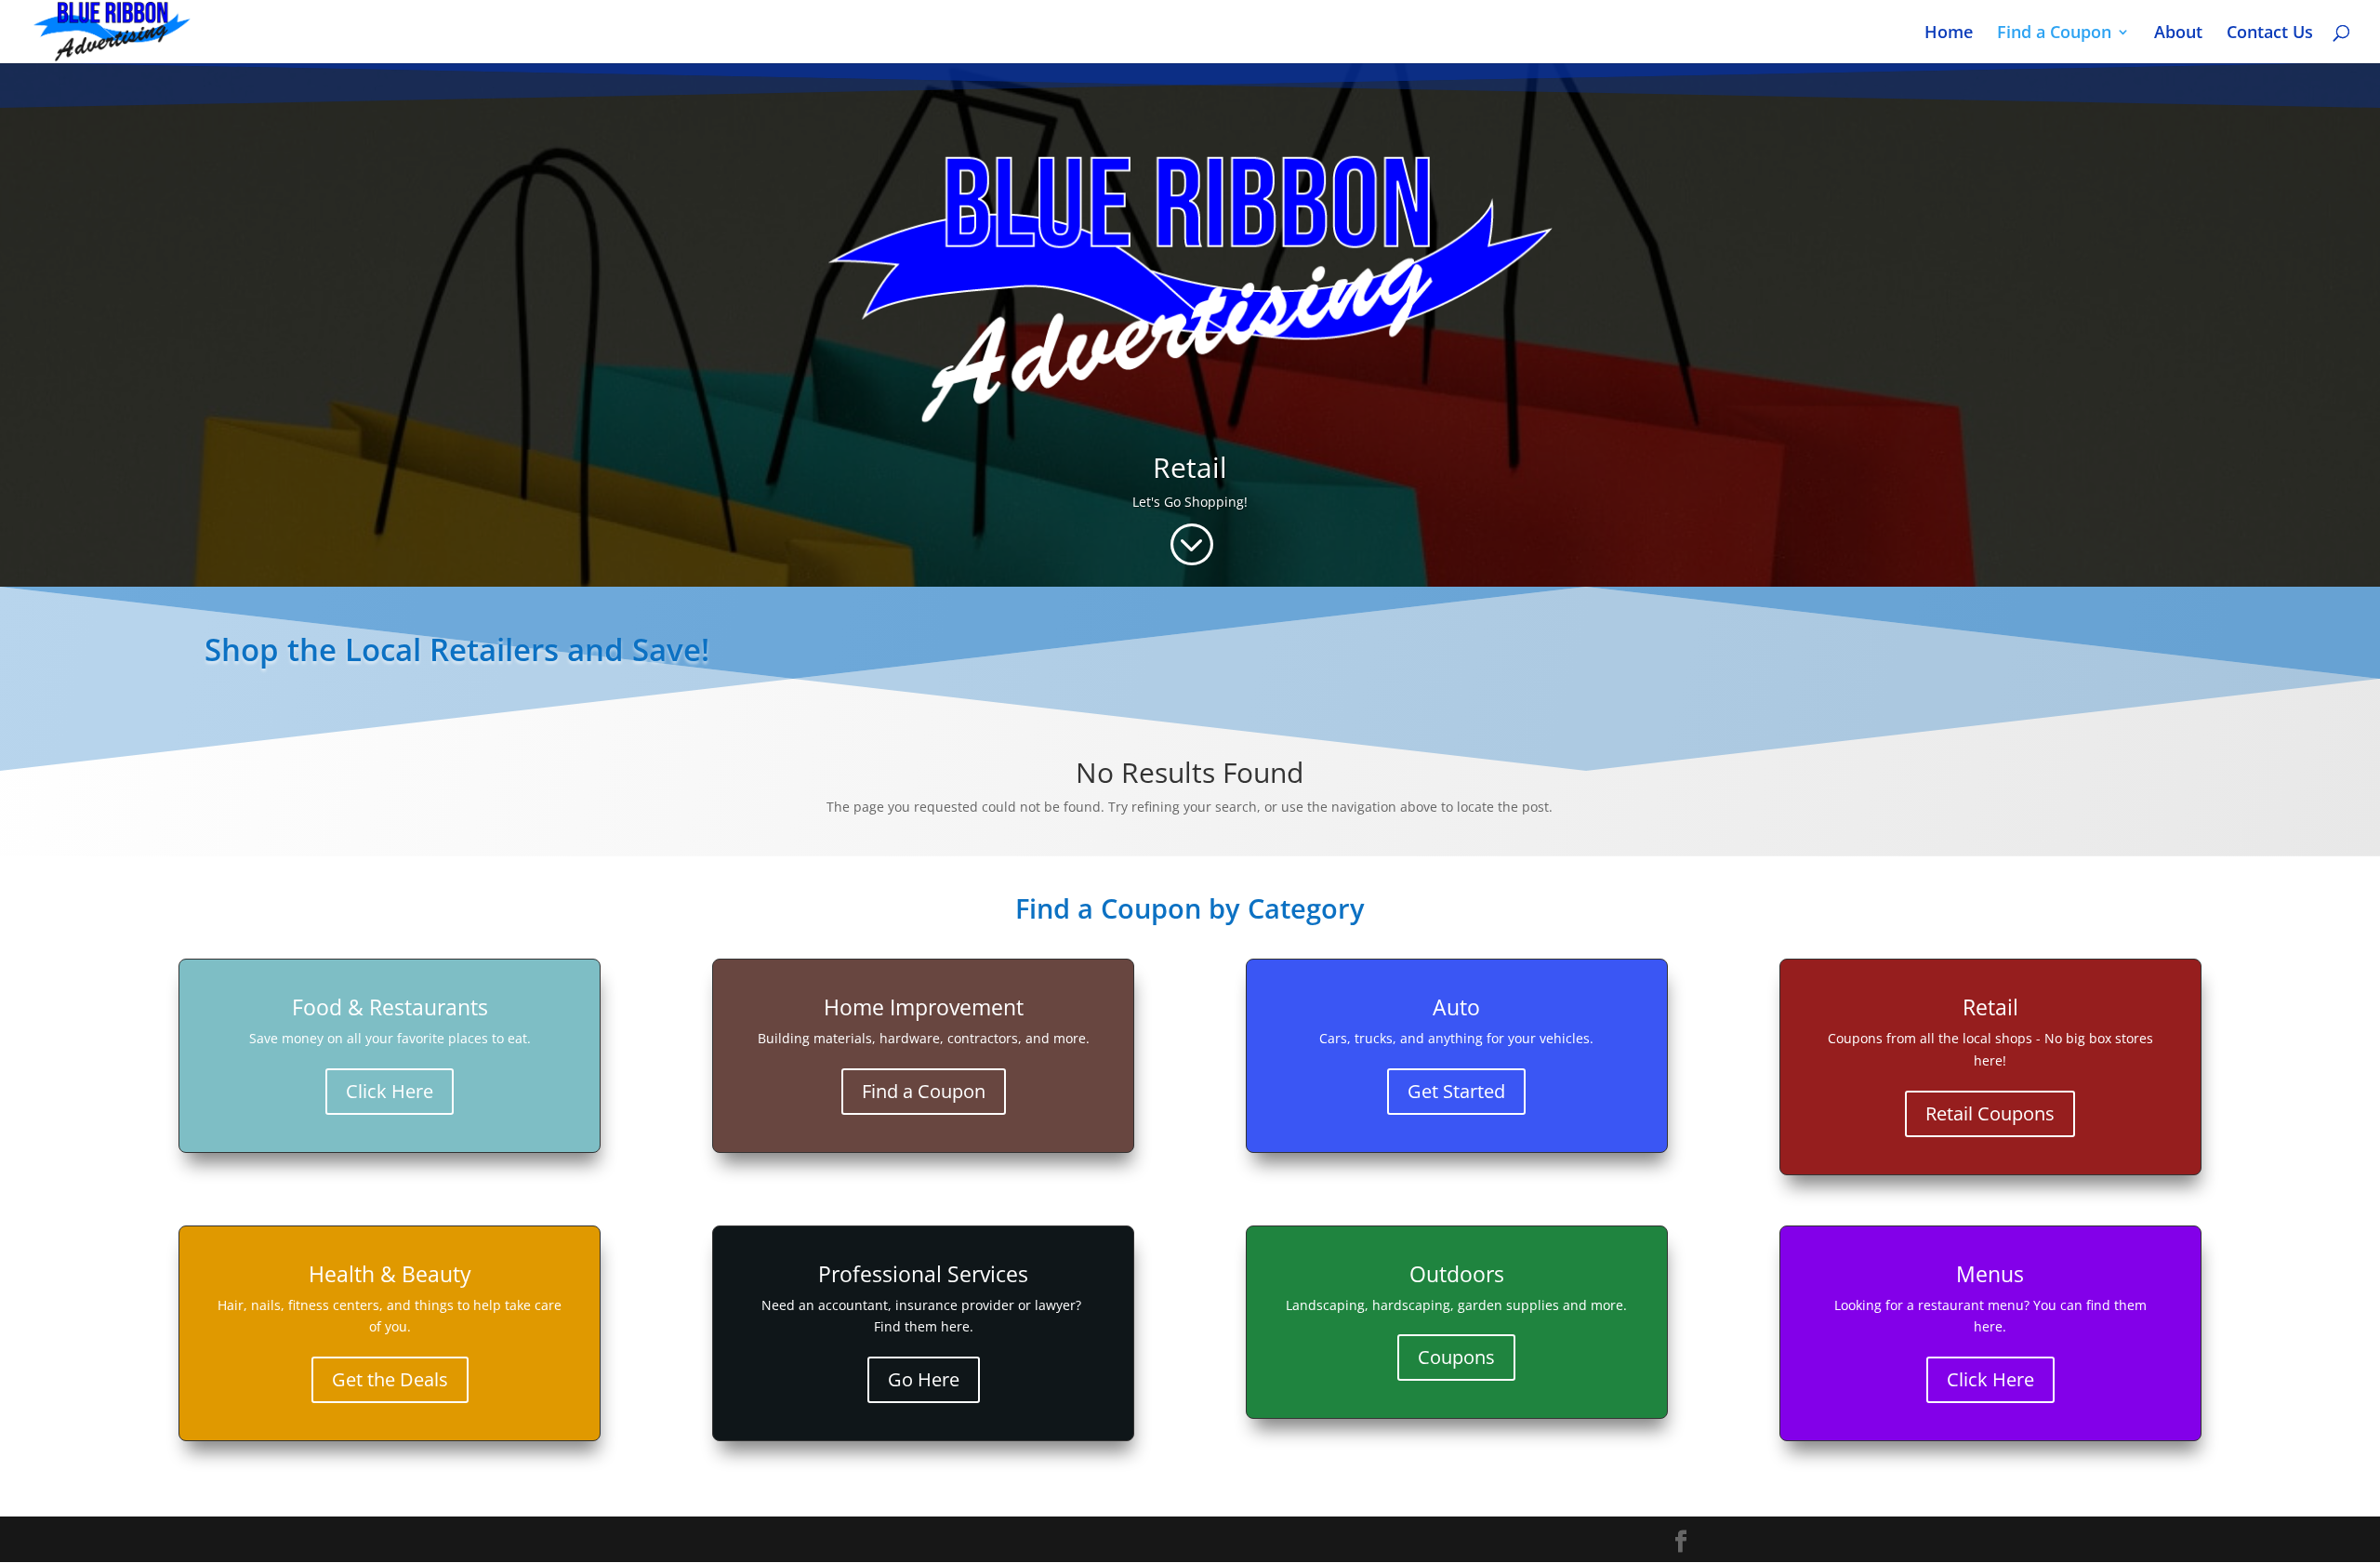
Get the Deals (390, 1379)
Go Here (924, 1379)
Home (1949, 34)
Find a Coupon (2054, 34)
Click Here (390, 1091)
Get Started (1456, 1091)
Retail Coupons (1990, 1113)
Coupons (1456, 1357)
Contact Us (2270, 34)
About (2178, 34)
